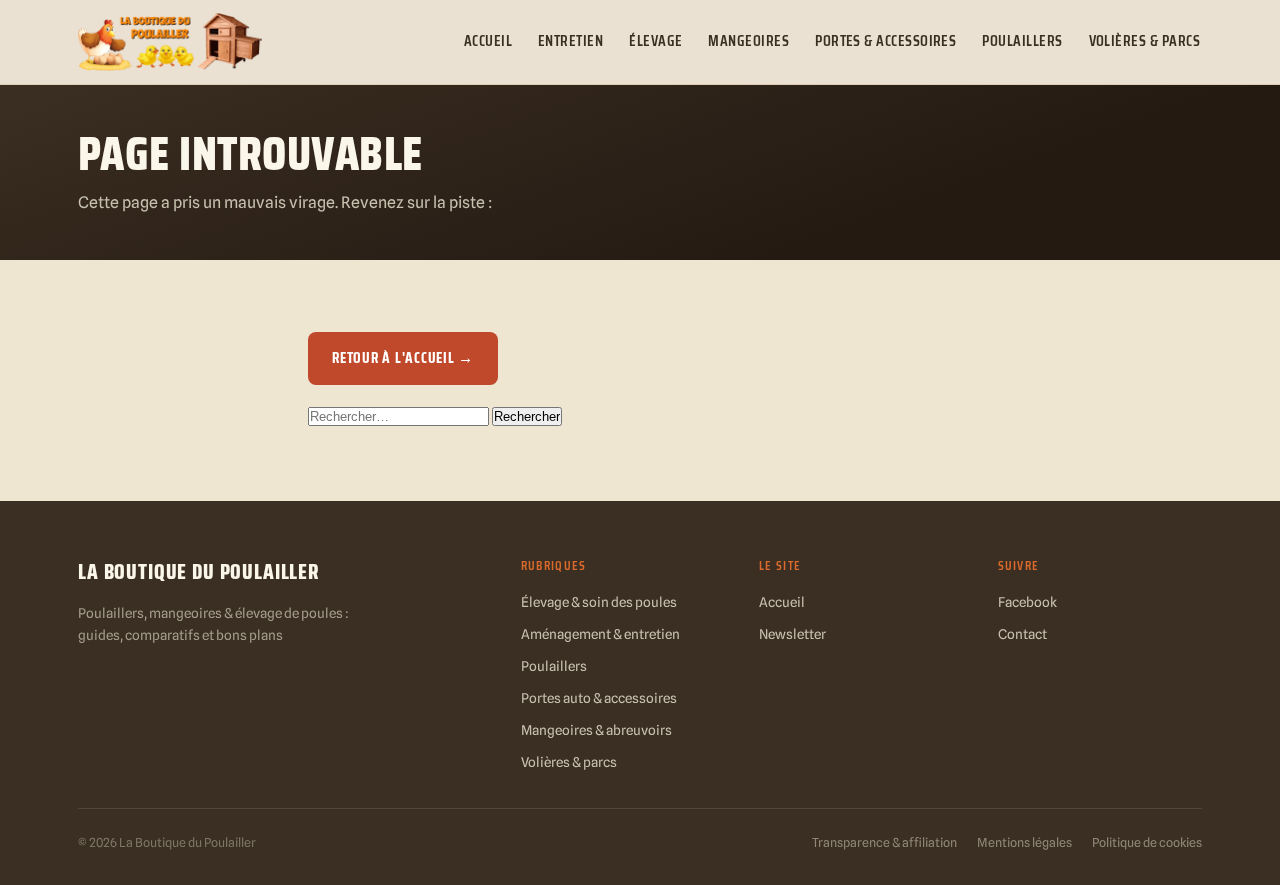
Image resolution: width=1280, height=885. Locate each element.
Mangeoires (748, 40)
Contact (1022, 634)
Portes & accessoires (885, 40)
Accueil (488, 40)
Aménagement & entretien (600, 634)
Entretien (570, 40)
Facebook (1027, 602)
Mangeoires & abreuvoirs (596, 730)
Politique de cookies (1147, 842)
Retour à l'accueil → (403, 358)
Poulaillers (1022, 40)
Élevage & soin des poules (599, 602)
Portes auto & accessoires (599, 698)
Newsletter (792, 634)
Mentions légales (1024, 842)
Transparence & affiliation (884, 842)
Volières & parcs (1144, 40)
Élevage (655, 40)
